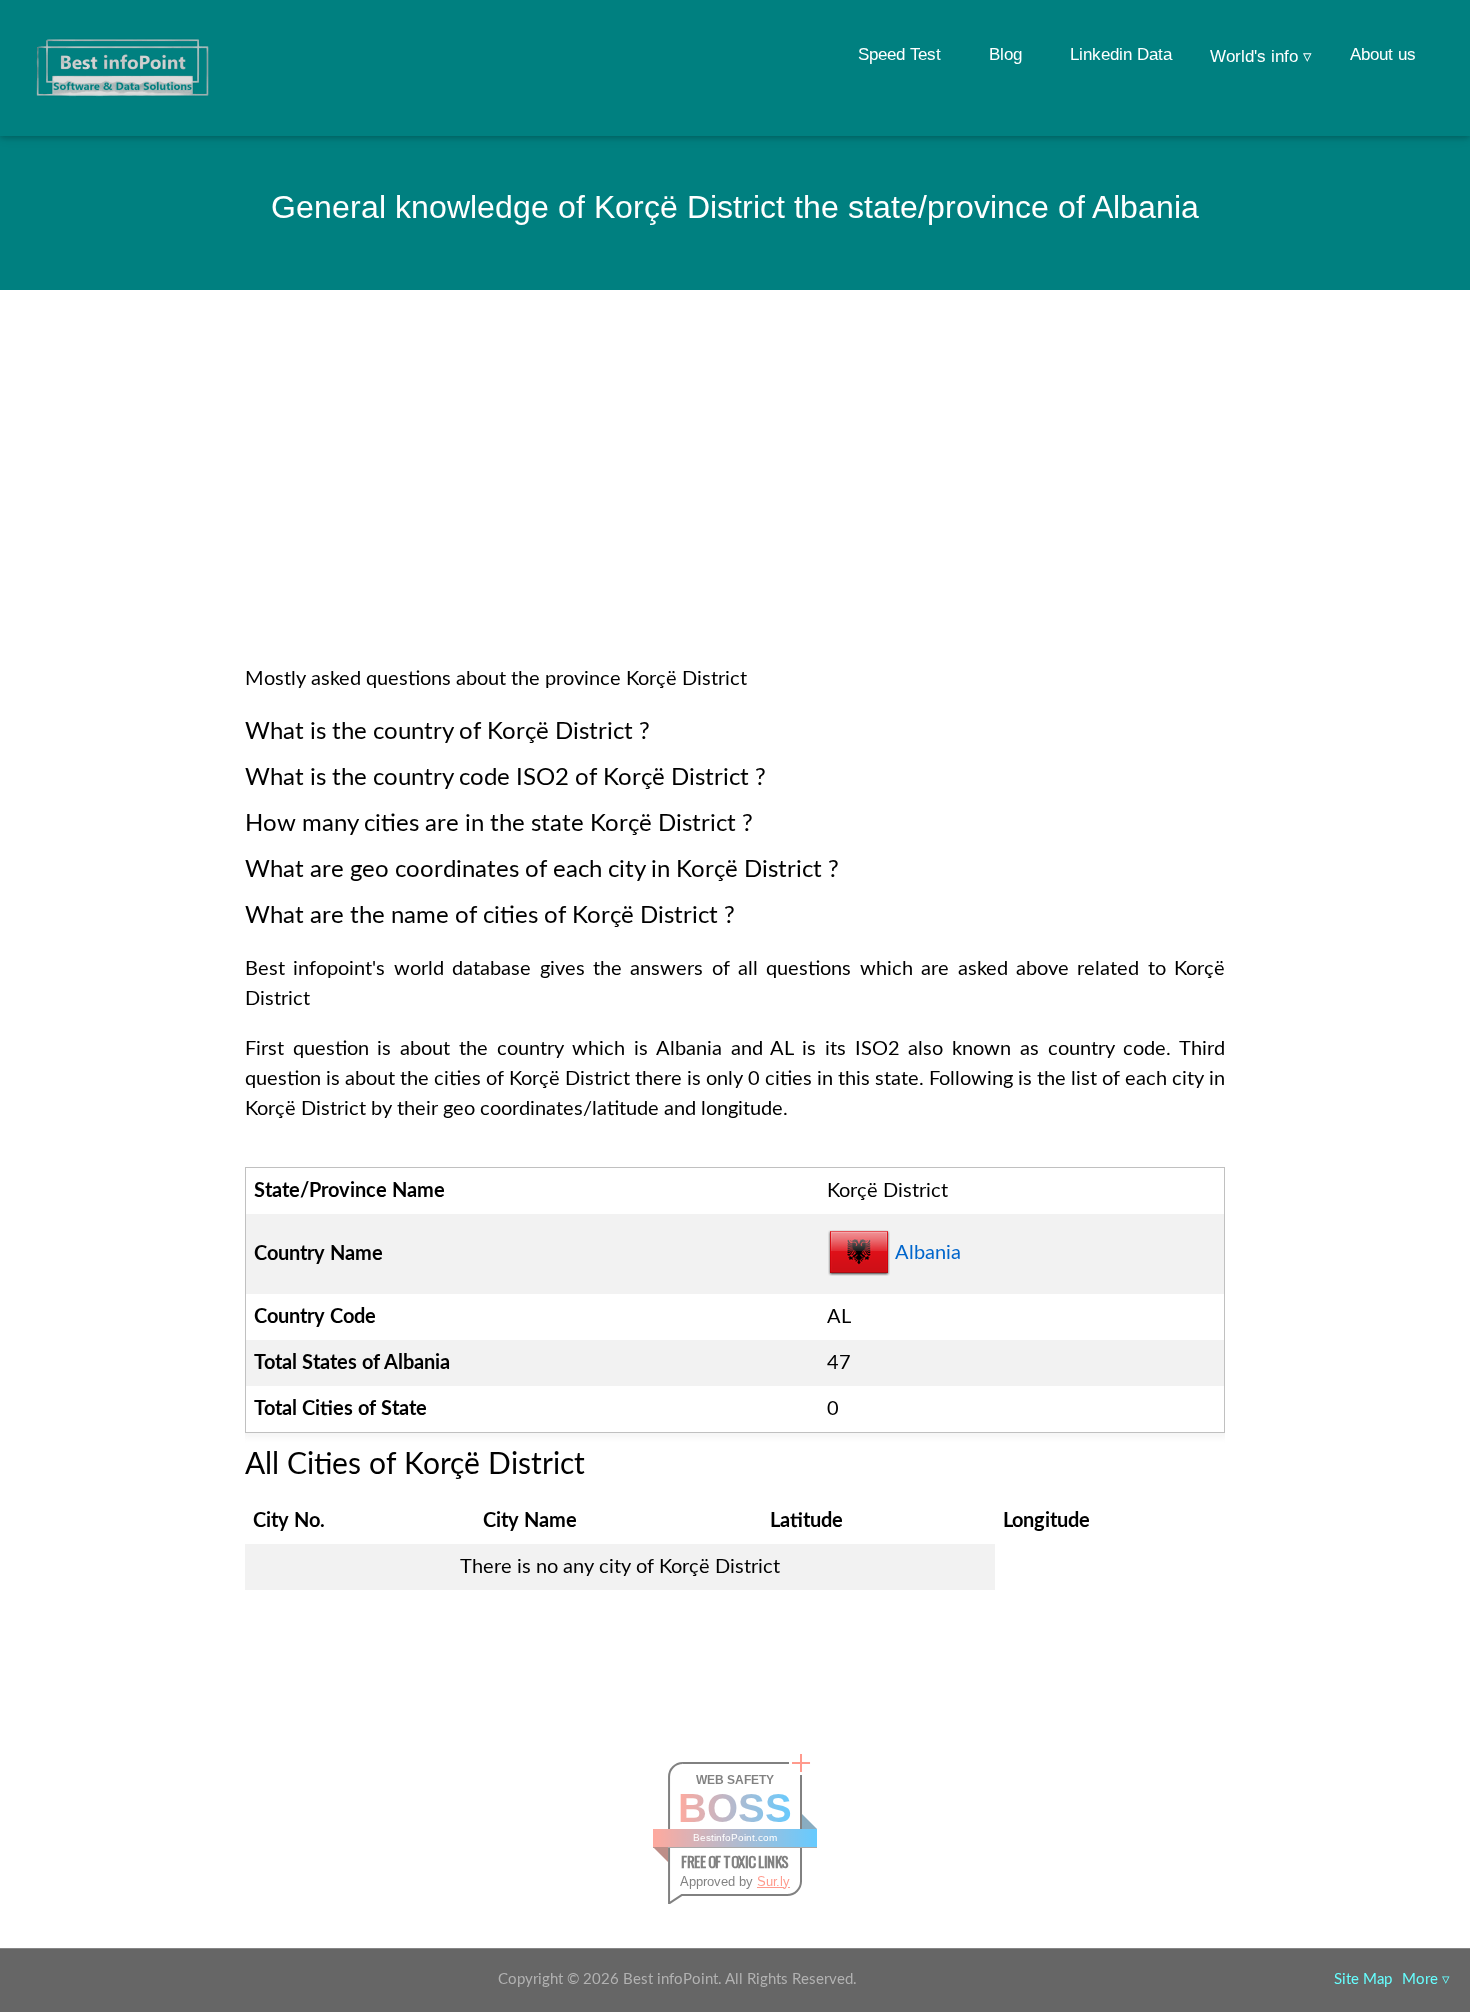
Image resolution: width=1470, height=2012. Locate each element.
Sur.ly (773, 1881)
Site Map (1363, 1979)
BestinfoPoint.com (735, 1837)
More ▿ (1426, 1979)
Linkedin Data (1121, 54)
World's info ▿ (1261, 56)
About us (1383, 54)
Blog (1005, 54)
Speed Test (899, 54)
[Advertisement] (735, 504)
